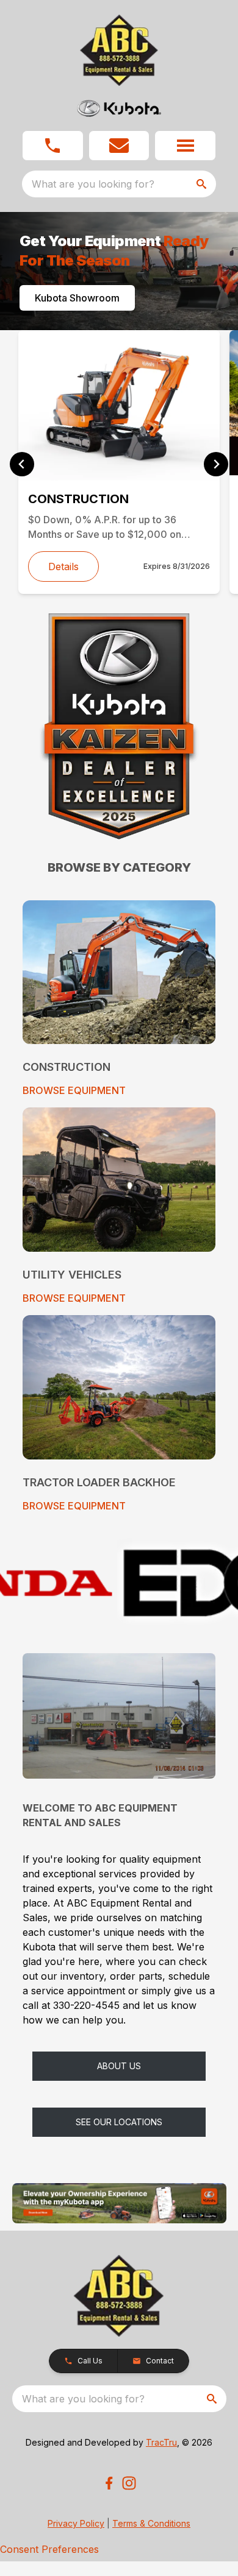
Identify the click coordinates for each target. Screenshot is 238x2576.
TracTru (161, 2442)
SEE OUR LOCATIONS (119, 2122)
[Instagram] (129, 2483)
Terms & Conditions (151, 2523)
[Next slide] (216, 464)
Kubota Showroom (77, 298)
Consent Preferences (49, 2549)
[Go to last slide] (22, 464)
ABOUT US (119, 2066)
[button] (53, 146)
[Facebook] (109, 2483)
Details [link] (63, 566)
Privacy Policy (76, 2523)
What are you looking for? (93, 184)
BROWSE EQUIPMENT (74, 1090)
